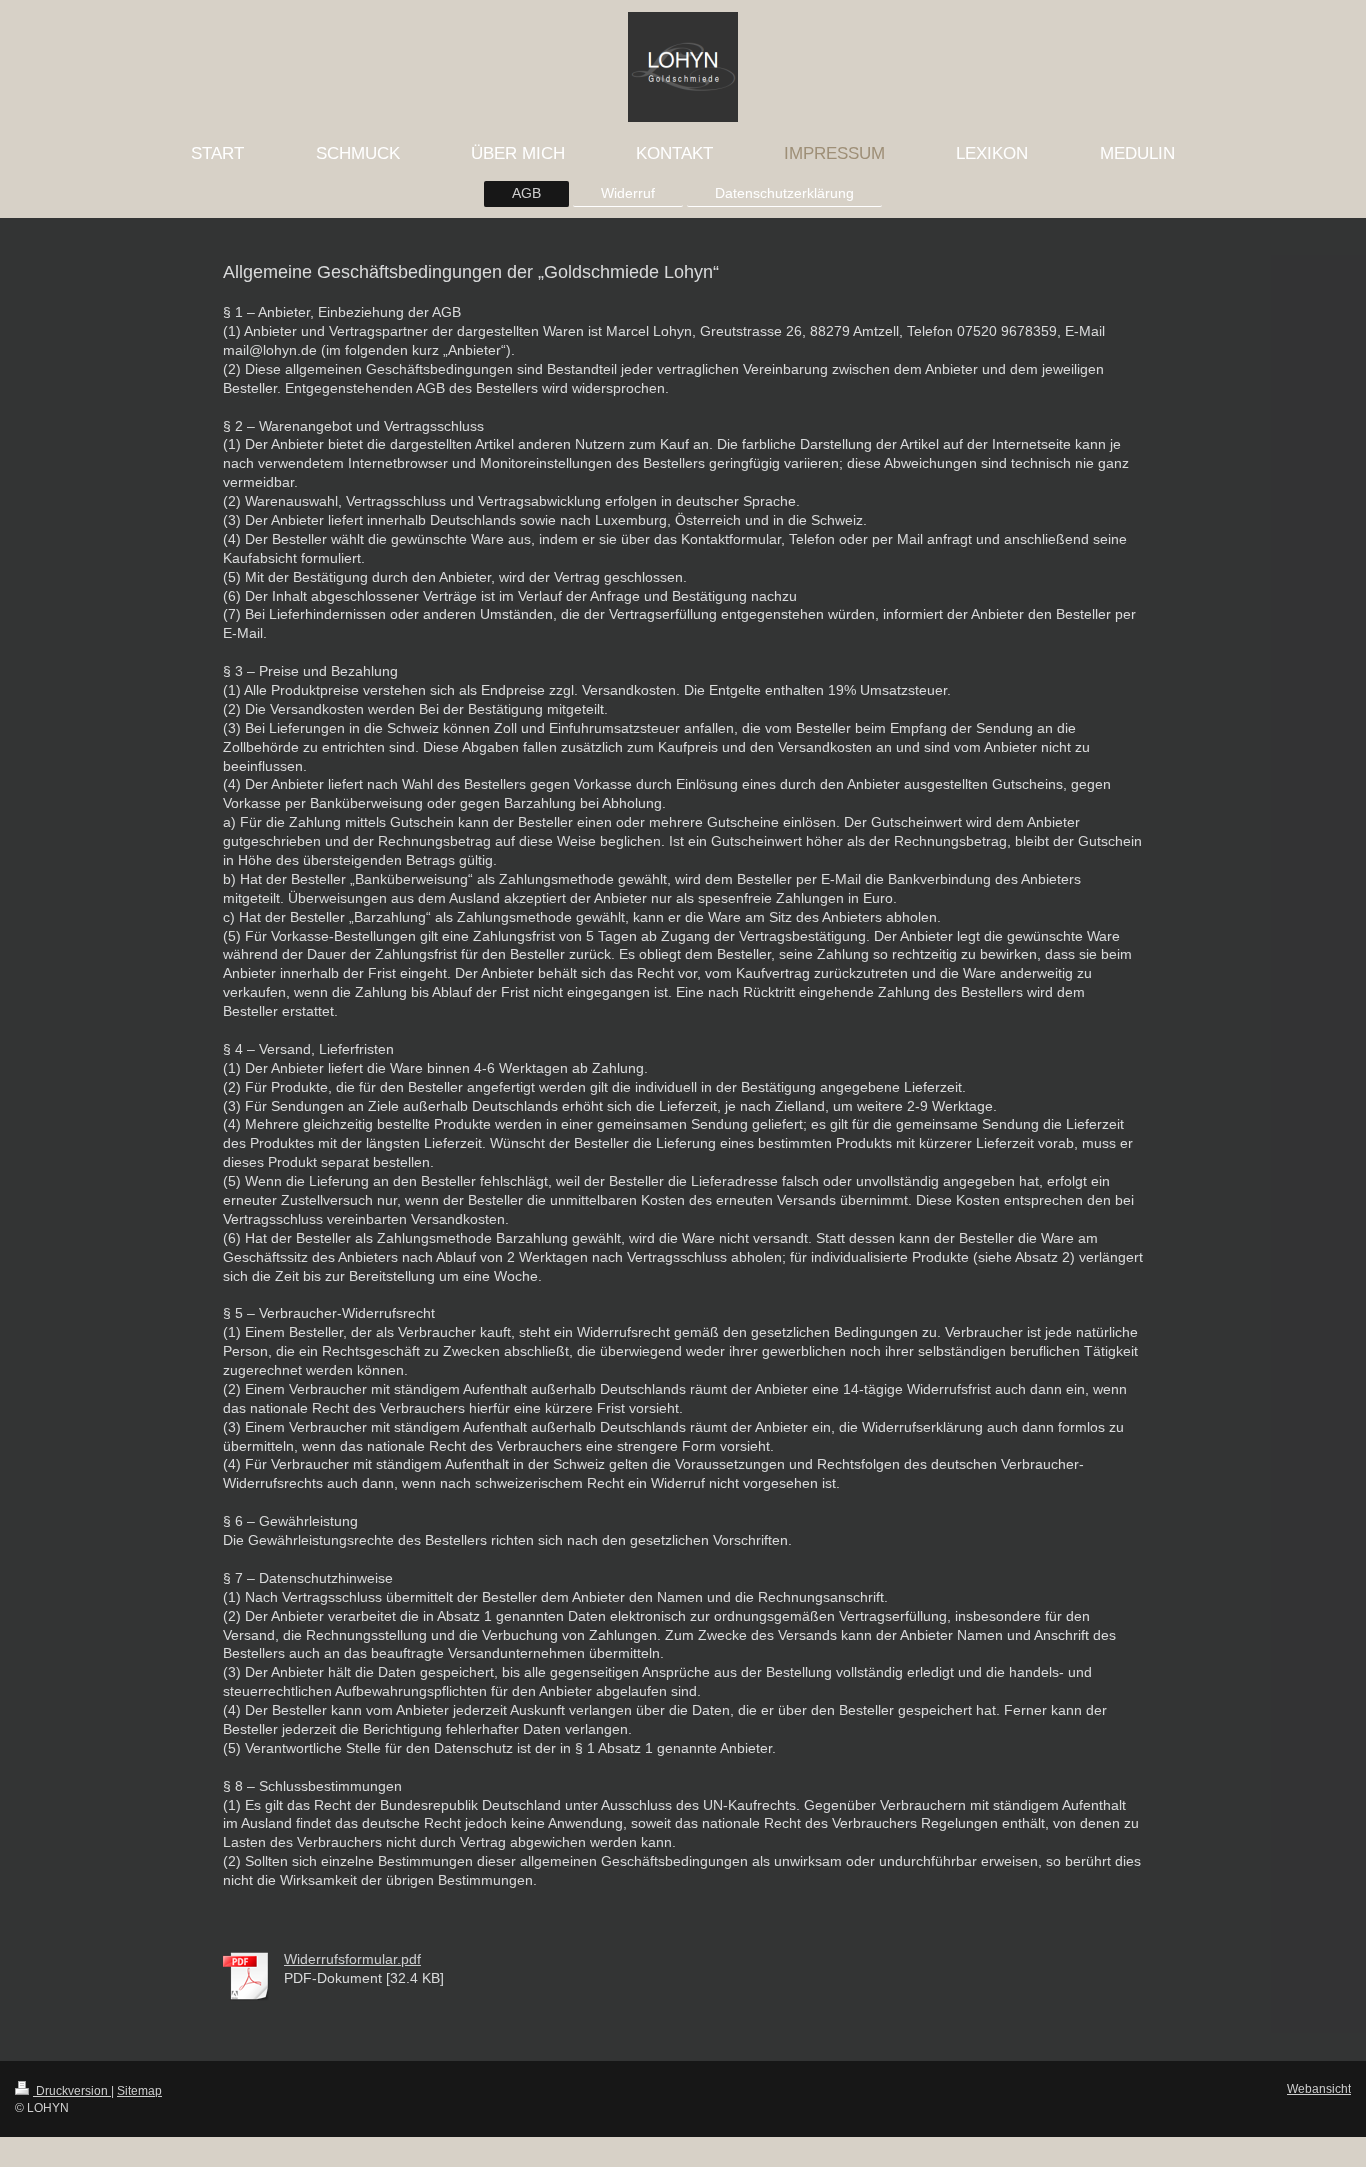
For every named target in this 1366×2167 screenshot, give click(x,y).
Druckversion (72, 2091)
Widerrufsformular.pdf (352, 1959)
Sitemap (139, 2091)
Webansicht (1319, 2089)
